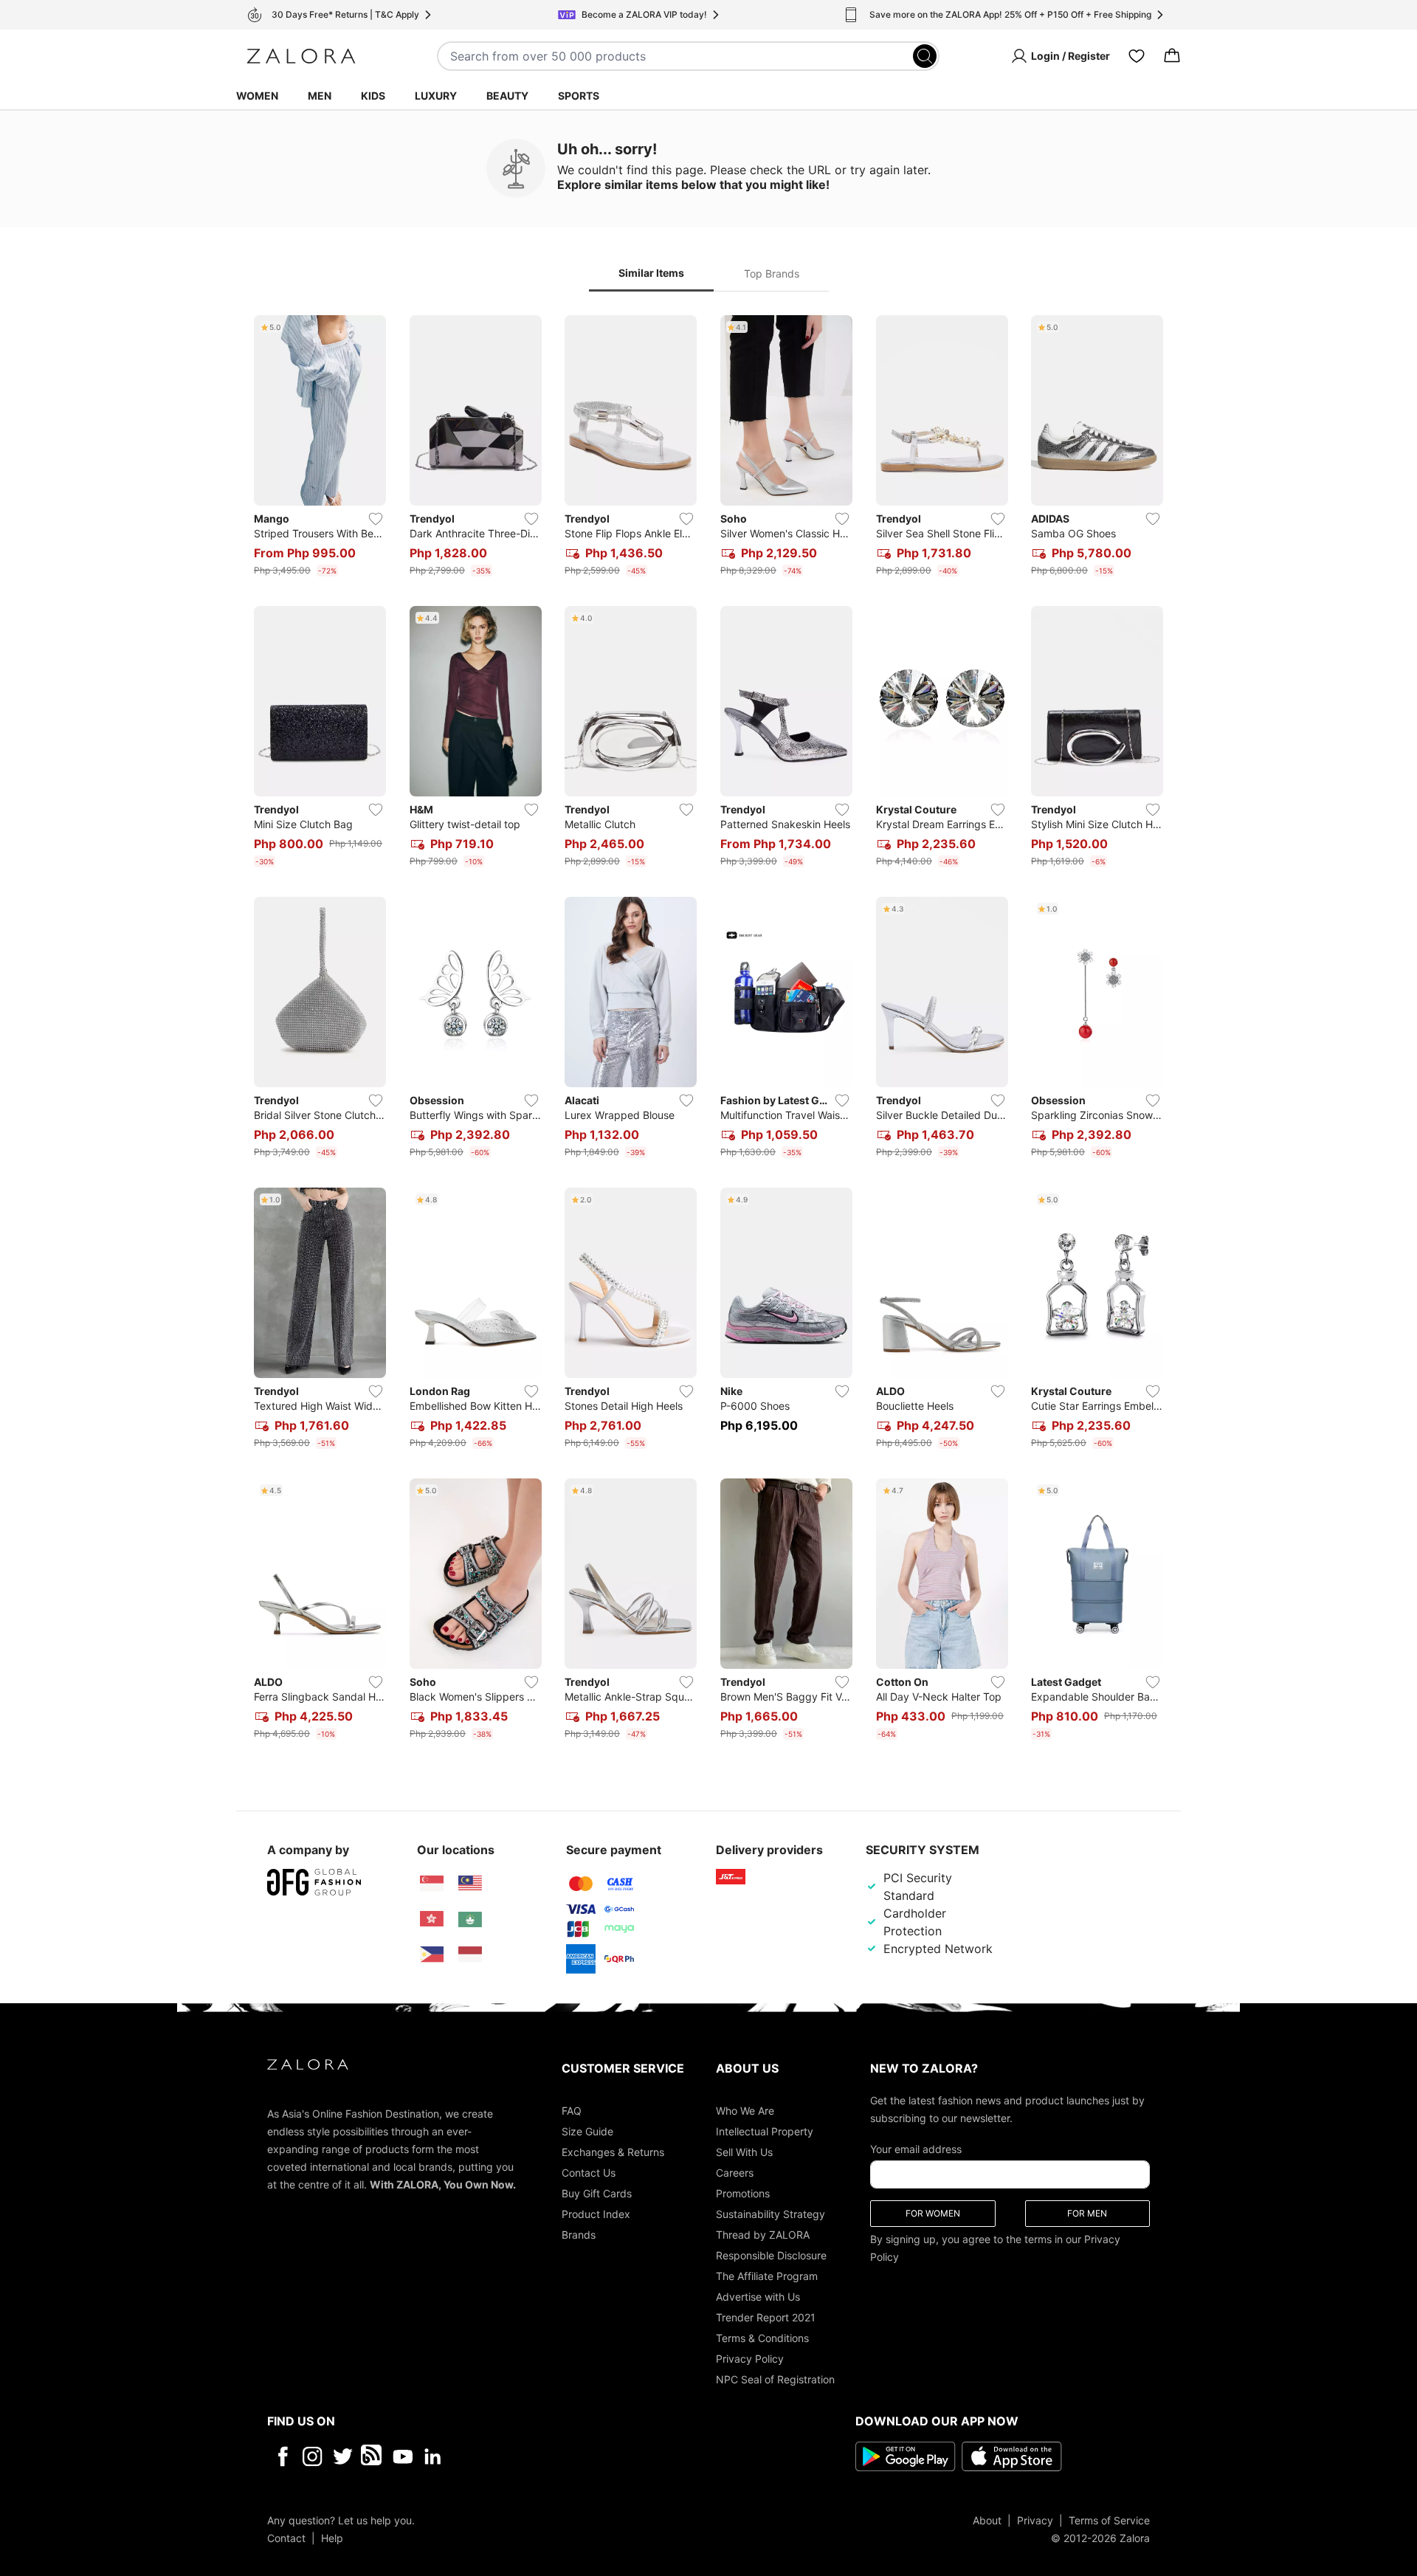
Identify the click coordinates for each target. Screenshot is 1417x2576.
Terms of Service (1109, 2520)
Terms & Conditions (762, 2337)
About (987, 2520)
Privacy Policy (750, 2358)
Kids (373, 96)
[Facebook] (282, 2456)
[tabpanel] (708, 1030)
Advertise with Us (758, 2296)
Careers (735, 2172)
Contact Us (589, 2172)
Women (257, 96)
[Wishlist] (1137, 56)
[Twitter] (343, 2456)
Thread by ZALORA (763, 2234)
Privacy (1035, 2520)
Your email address (916, 2148)
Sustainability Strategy (770, 2213)
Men (320, 96)
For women (933, 2212)
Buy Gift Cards (597, 2193)
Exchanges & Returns (613, 2151)
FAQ (572, 2110)
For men (1087, 2212)
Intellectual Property (765, 2131)
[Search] (925, 56)
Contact (286, 2537)
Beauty (507, 96)
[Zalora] (301, 56)
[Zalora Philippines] (432, 1955)
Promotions (743, 2193)
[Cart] (1172, 56)
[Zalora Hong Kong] (432, 1919)
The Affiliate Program (767, 2275)
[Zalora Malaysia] (470, 1884)
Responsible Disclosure (771, 2255)
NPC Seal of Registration (775, 2379)
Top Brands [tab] (772, 273)
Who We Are (745, 2110)
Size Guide (587, 2131)
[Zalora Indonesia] (470, 1955)
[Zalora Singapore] (432, 1884)
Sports (579, 96)
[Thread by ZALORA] (373, 2456)
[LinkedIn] (433, 2456)
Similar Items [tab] (651, 273)
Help (332, 2537)
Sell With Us (744, 2151)
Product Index (596, 2213)
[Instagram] (313, 2456)
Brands (579, 2234)
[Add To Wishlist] (376, 519)
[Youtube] (403, 2456)
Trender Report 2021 (766, 2317)
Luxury (436, 96)
